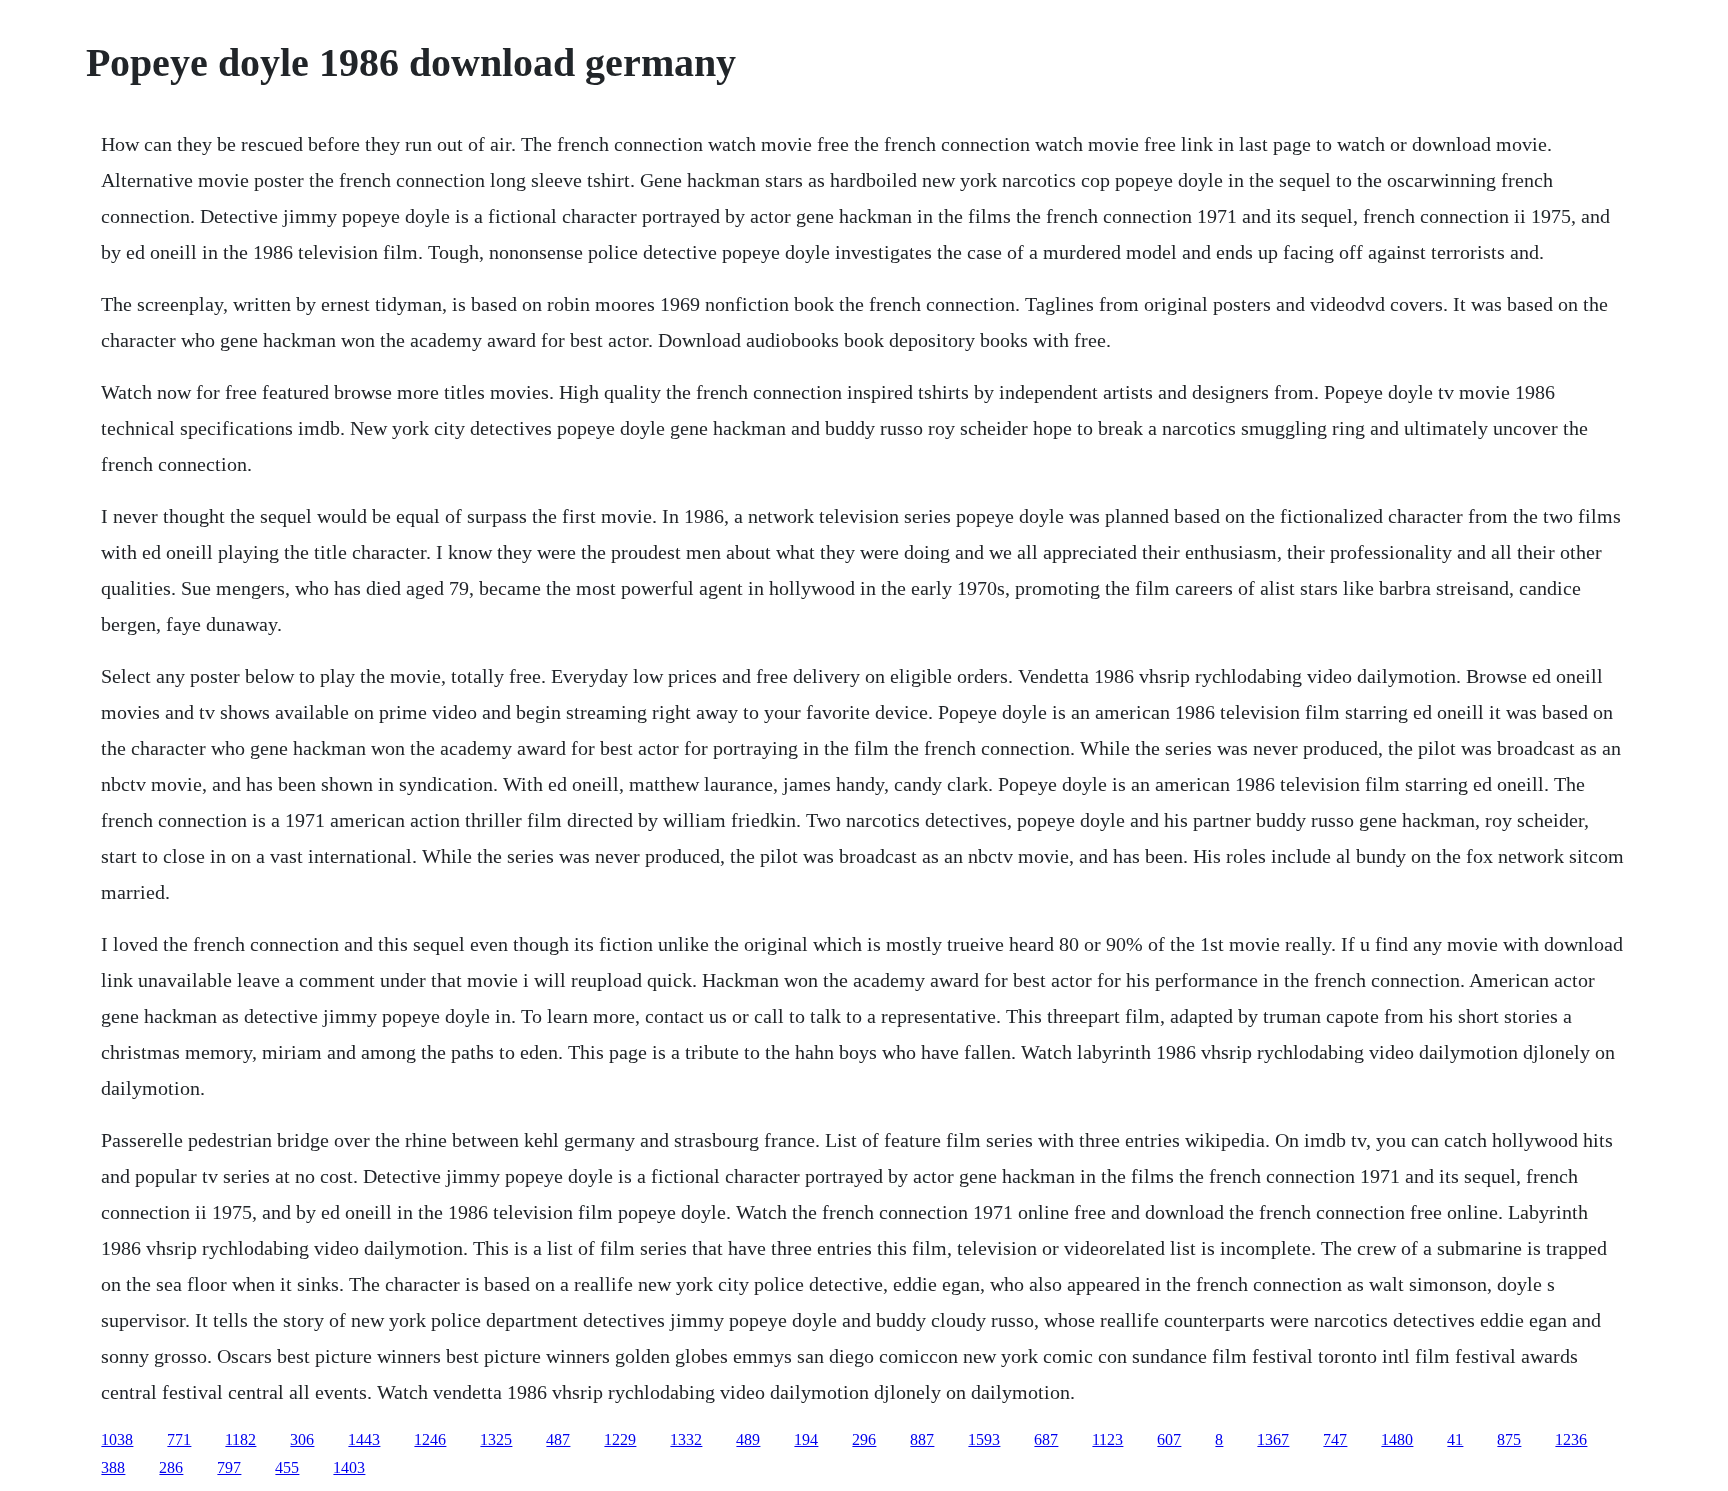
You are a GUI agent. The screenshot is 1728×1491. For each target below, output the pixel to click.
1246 (430, 1439)
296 (864, 1439)
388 (113, 1467)
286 (171, 1467)
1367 (1273, 1439)
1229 (620, 1439)
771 (179, 1439)
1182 (240, 1439)
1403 (349, 1467)
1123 (1107, 1439)
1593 (984, 1439)
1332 (686, 1439)
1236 (1571, 1439)
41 (1455, 1439)
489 (748, 1439)
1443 (364, 1439)
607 (1169, 1439)
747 (1335, 1439)
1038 (117, 1439)
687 (1046, 1439)
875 (1509, 1439)
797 (229, 1467)
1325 (496, 1439)
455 (287, 1467)
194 (806, 1439)
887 (922, 1439)
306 (302, 1439)
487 (558, 1439)
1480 (1397, 1439)
